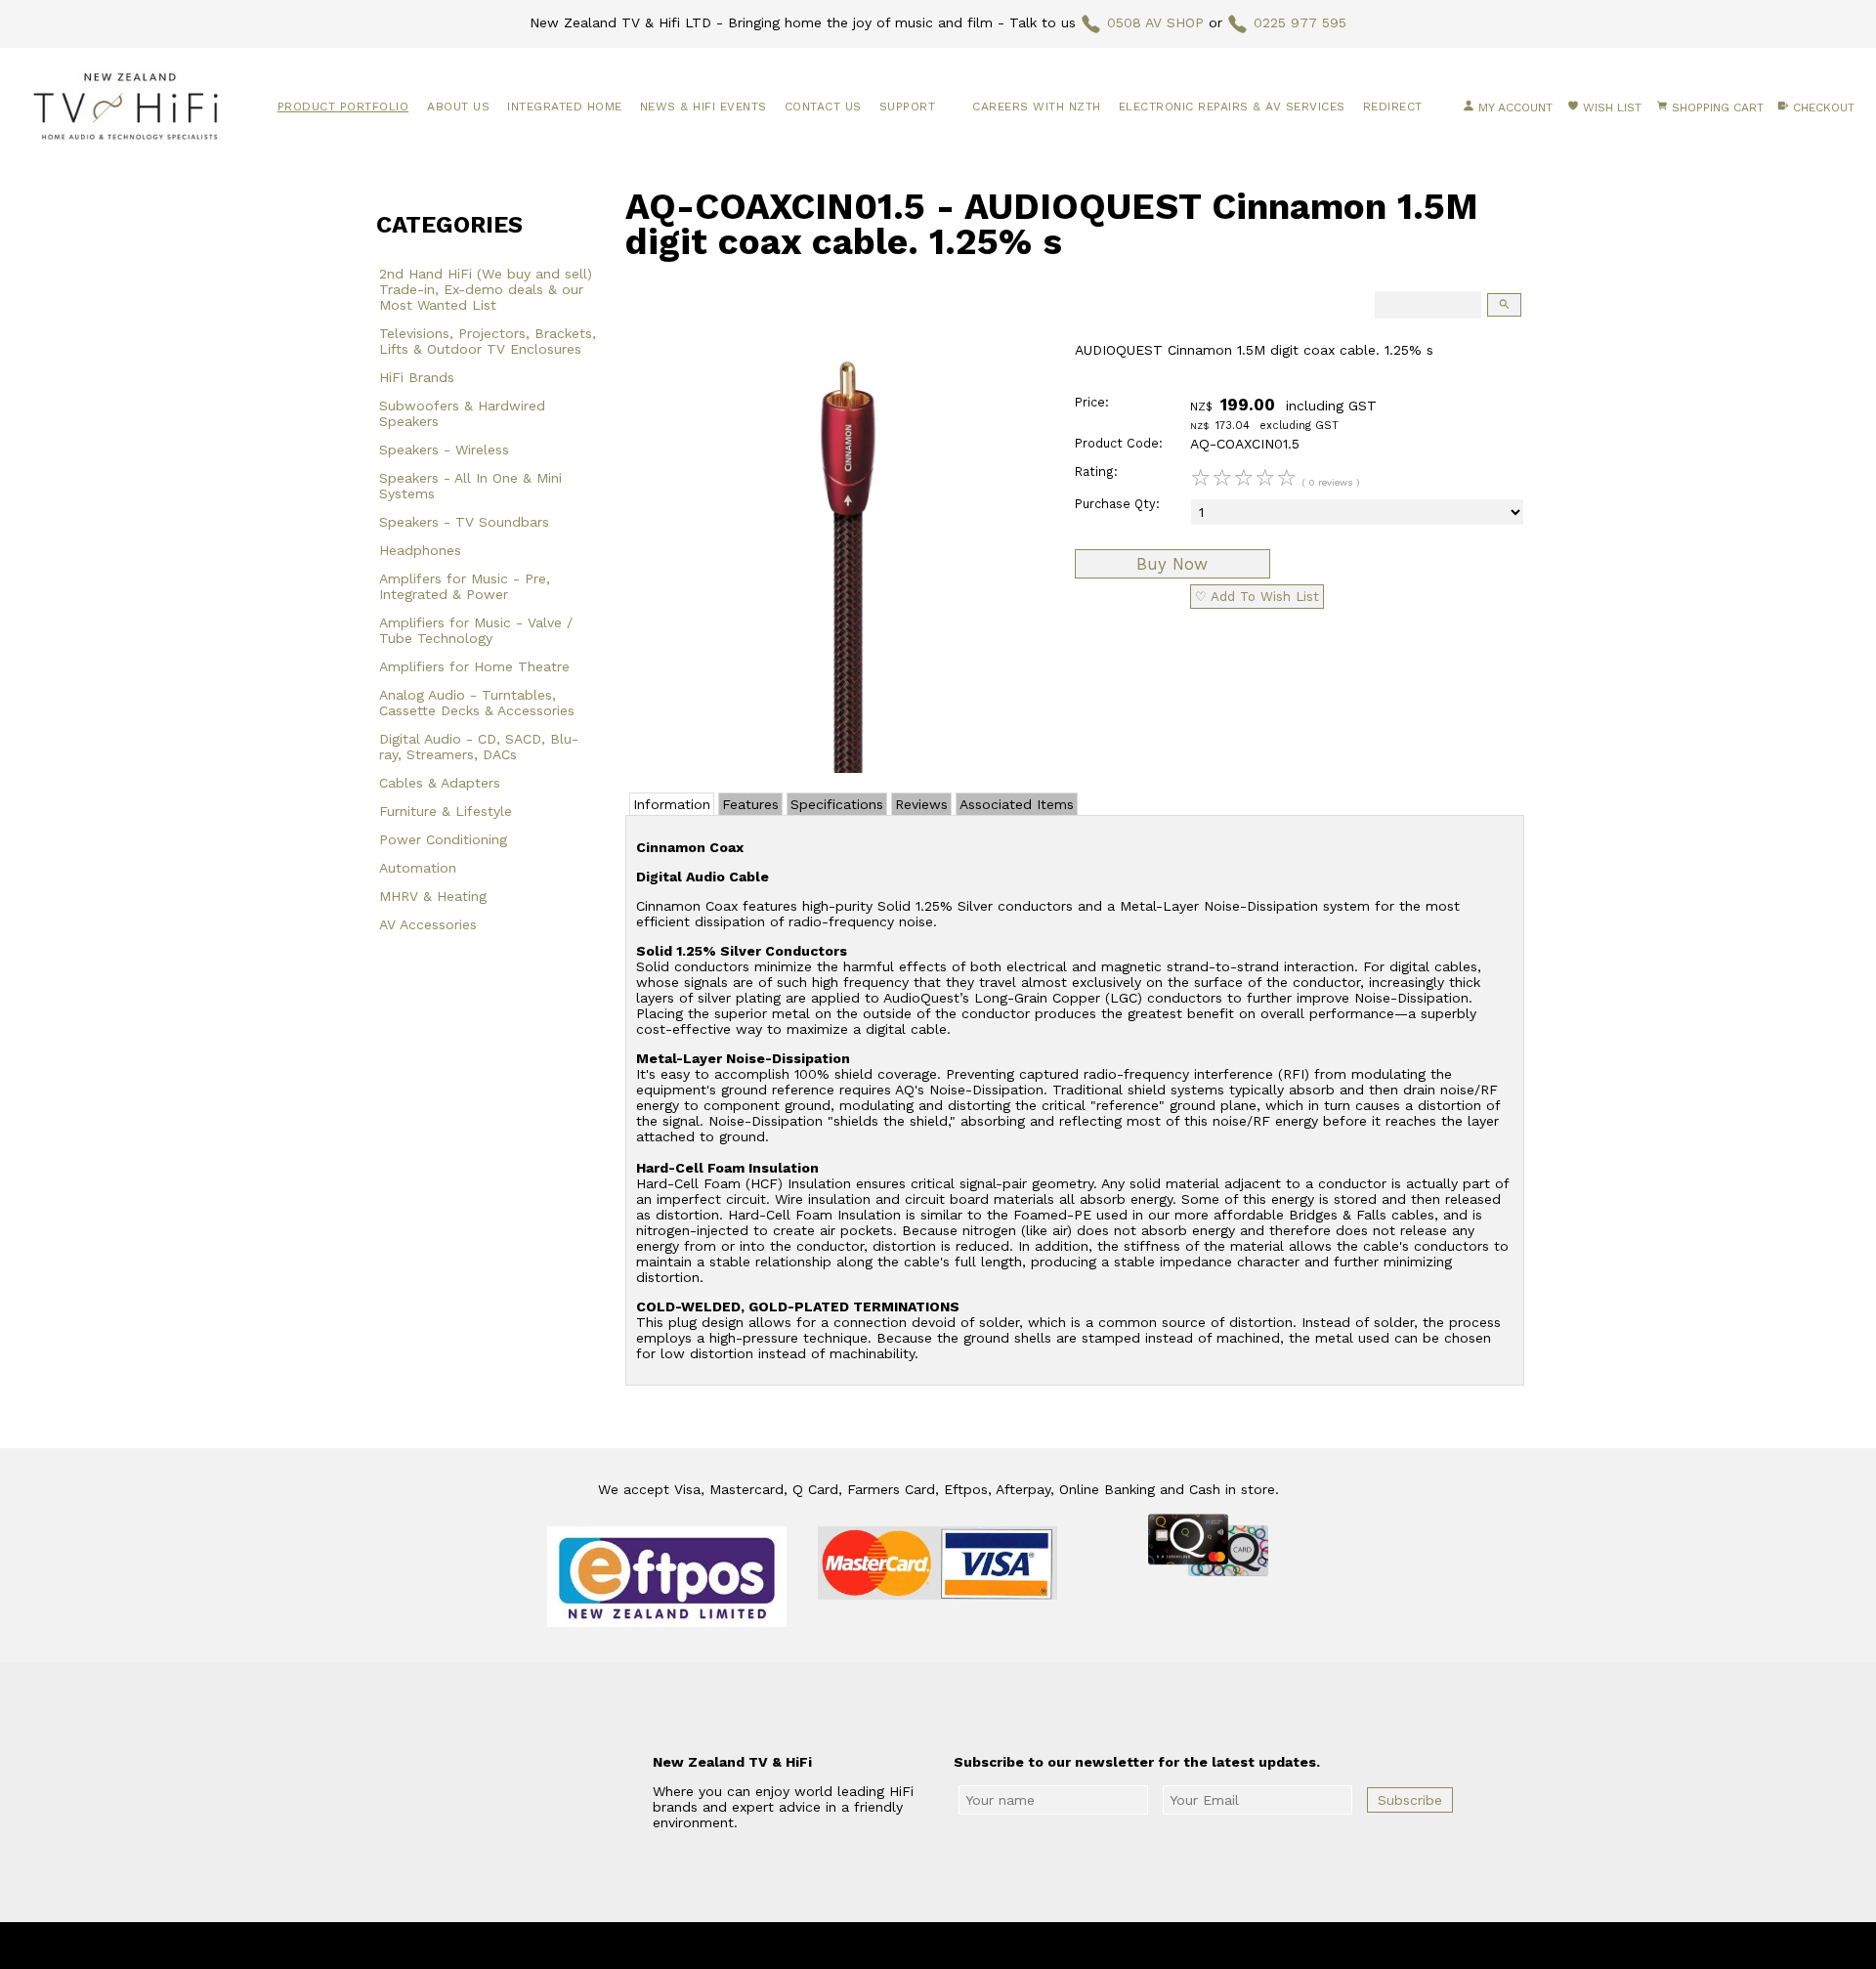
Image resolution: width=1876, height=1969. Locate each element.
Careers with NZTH (1037, 107)
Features (750, 804)
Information (672, 804)
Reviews (921, 804)
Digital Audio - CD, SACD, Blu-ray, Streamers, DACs (479, 747)
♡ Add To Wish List (1257, 597)
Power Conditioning (443, 839)
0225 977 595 (1300, 22)
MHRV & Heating (433, 896)
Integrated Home (565, 107)
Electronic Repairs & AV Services (1232, 107)
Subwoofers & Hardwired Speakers (462, 413)
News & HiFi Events (703, 107)
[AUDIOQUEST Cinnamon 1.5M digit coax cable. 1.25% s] (841, 768)
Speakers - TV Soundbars (464, 522)
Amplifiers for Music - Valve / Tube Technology (476, 630)
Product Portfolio (343, 107)
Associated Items (1017, 804)
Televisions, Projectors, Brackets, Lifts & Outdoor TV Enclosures (488, 341)
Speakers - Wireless (444, 449)
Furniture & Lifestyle (446, 811)
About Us (458, 107)
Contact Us (823, 107)
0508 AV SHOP (1155, 22)
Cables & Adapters (440, 783)
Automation (418, 868)
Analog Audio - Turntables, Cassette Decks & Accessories (477, 703)
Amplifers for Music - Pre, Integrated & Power (465, 586)
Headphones (420, 550)
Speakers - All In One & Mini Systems (470, 486)
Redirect (1393, 107)
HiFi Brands (417, 377)
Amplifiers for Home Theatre (474, 666)
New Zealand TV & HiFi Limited (991, 1946)
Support (908, 107)
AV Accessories (428, 924)
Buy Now (1172, 564)
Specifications (837, 804)
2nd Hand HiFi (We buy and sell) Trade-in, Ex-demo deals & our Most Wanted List (486, 289)
